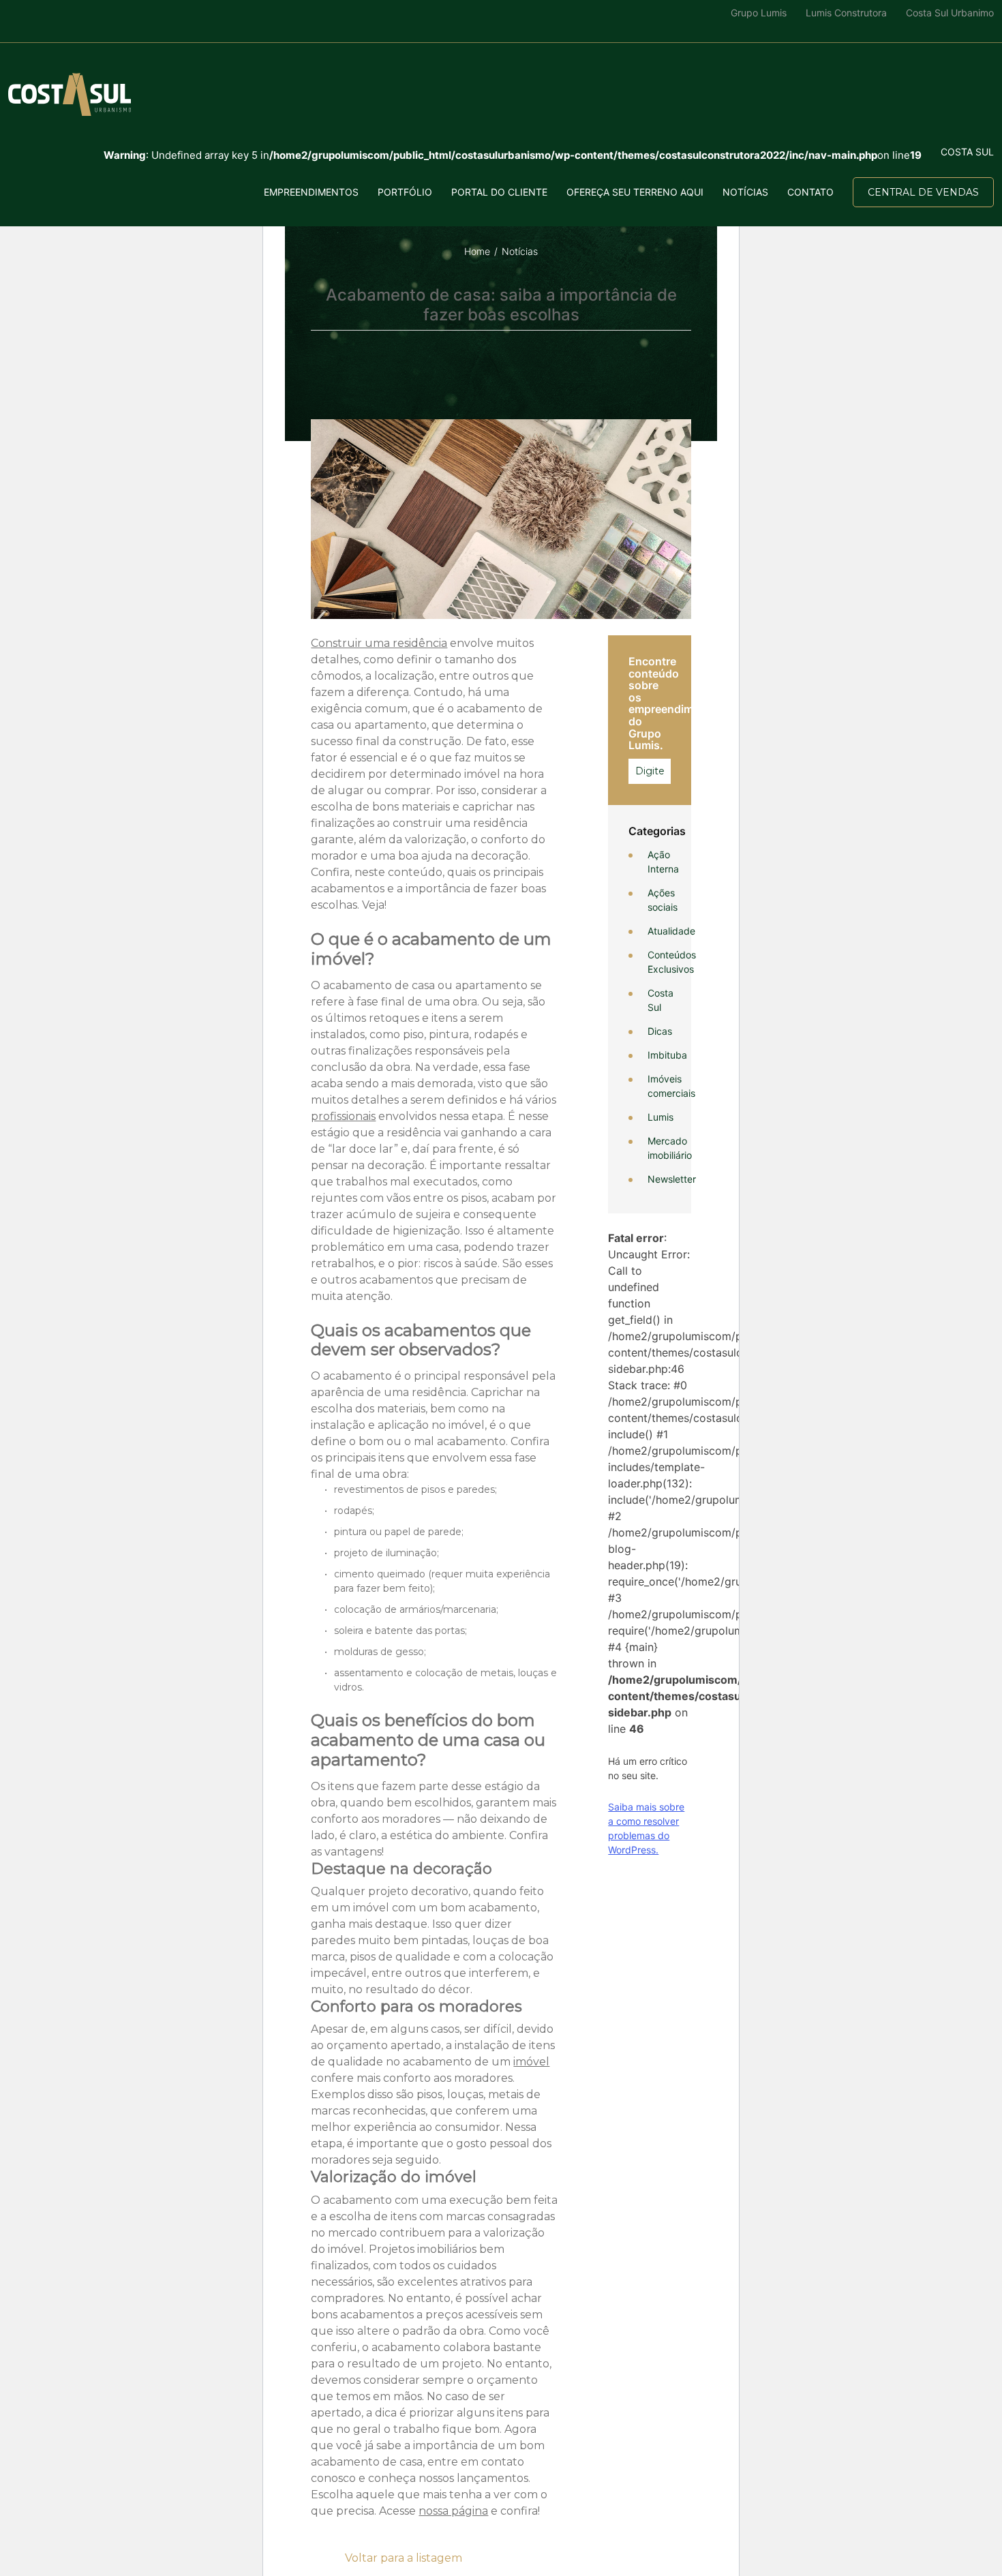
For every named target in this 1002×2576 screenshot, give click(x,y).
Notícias (745, 192)
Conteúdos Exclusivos (672, 962)
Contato (810, 192)
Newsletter (672, 1179)
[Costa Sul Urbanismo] (70, 94)
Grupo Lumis (759, 13)
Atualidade (671, 931)
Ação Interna (663, 862)
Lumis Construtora (846, 13)
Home (477, 251)
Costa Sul (661, 1000)
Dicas (660, 1031)
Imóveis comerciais (671, 1086)
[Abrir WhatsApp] (34, 2542)
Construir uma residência (379, 643)
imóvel (531, 2062)
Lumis (661, 1117)
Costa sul (967, 152)
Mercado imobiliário (670, 1148)
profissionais (343, 1116)
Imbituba (667, 1055)
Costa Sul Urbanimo (950, 13)
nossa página (453, 2511)
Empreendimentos (311, 192)
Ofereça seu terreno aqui (635, 192)
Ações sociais (663, 900)
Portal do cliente (499, 192)
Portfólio (405, 192)
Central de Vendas (923, 192)
